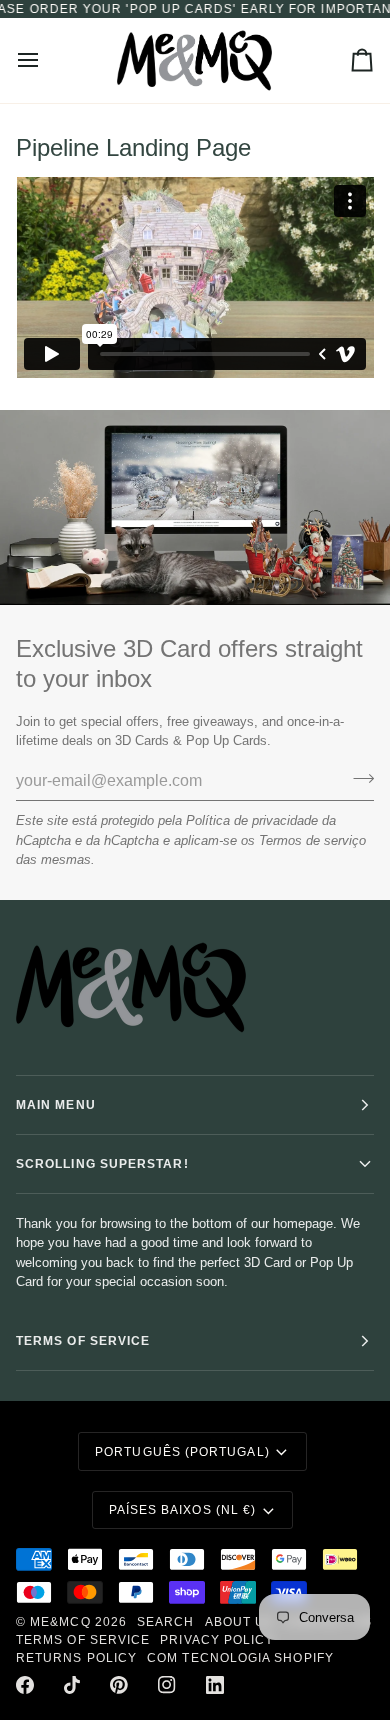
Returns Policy (76, 1658)
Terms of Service (83, 1640)
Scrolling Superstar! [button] (102, 1164)
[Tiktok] (72, 1685)
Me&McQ (60, 1622)
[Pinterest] (119, 1685)
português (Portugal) (182, 1452)
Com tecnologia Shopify (240, 1658)
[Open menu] (46, 60)
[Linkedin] (215, 1685)
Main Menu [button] (56, 1105)
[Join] (357, 779)
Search (165, 1622)
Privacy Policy (217, 1640)
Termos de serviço (312, 840)
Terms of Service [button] (83, 1341)
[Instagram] (167, 1685)
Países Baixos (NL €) (183, 1510)
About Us (240, 1622)
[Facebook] (25, 1685)
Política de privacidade (252, 820)
